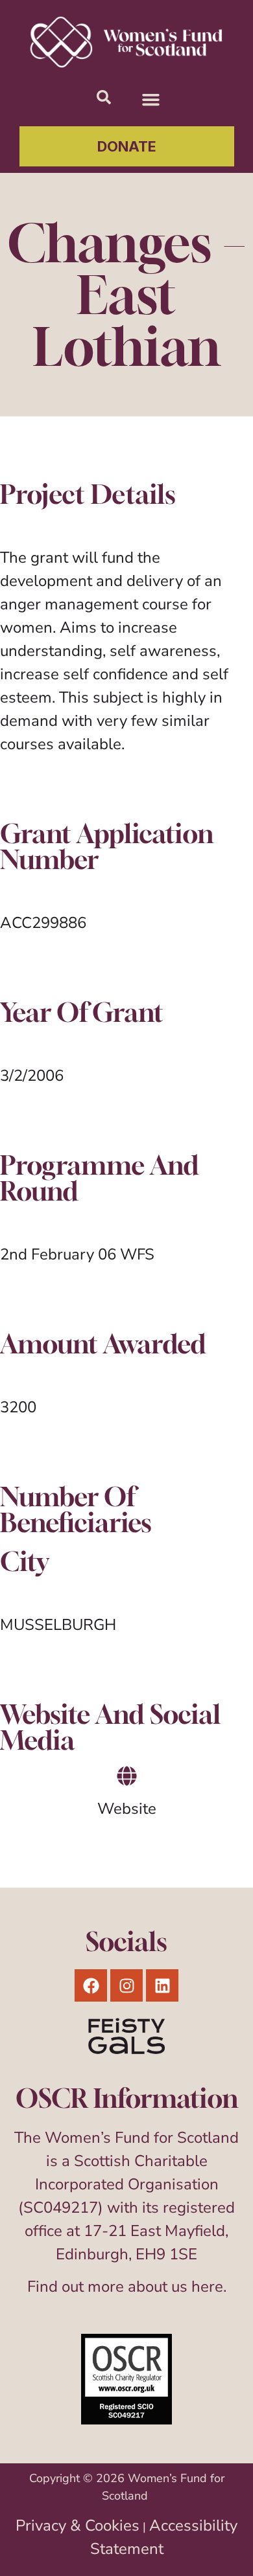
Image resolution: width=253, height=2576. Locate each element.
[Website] (127, 1776)
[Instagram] (126, 1985)
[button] (151, 100)
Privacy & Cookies (78, 2525)
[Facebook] (91, 1985)
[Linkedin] (162, 1985)
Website (127, 1809)
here (207, 2287)
